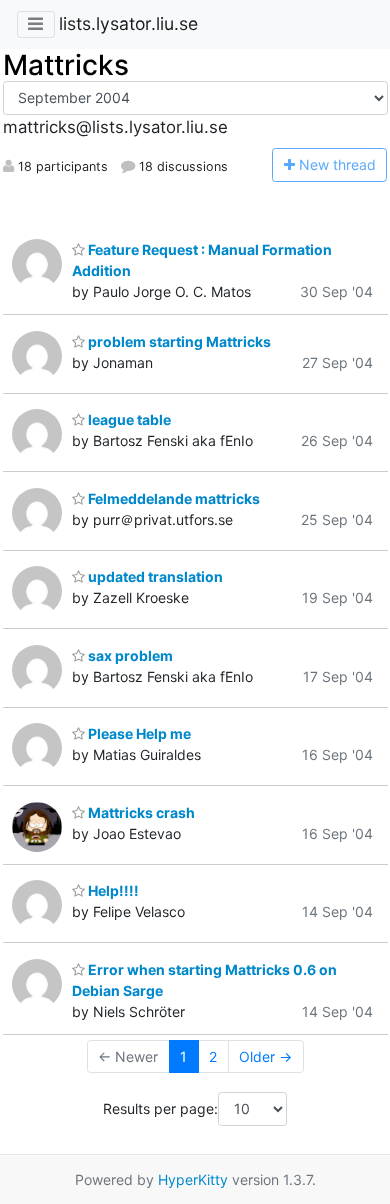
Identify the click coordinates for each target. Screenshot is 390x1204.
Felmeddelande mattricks (172, 498)
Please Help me (138, 733)
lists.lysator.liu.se (128, 23)
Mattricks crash (140, 812)
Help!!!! (112, 890)
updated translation (154, 576)
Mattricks (66, 65)
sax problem (129, 655)
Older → (265, 1056)
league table (128, 419)
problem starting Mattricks (178, 341)
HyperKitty (193, 1179)
